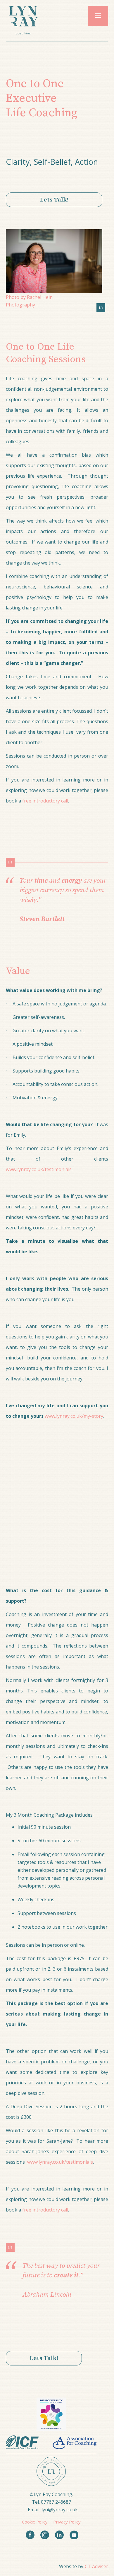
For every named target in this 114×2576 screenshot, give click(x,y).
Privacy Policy (67, 2522)
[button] (98, 16)
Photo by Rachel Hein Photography (29, 301)
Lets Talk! (54, 200)
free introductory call (45, 801)
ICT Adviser (96, 2566)
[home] (22, 21)
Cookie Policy (35, 2522)
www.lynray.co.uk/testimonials (39, 1169)
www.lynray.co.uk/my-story (74, 1416)
